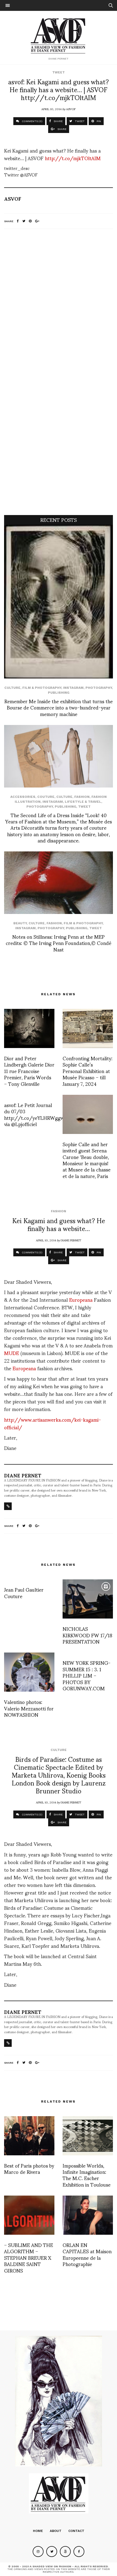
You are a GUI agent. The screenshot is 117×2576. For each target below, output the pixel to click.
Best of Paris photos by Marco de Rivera (29, 2168)
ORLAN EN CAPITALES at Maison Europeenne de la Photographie (87, 2254)
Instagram (73, 688)
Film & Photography (42, 688)
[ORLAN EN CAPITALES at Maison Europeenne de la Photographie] (88, 2215)
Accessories (23, 797)
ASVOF (71, 109)
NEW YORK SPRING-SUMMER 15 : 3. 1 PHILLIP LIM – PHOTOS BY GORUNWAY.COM (87, 1675)
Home (38, 2531)
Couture (46, 797)
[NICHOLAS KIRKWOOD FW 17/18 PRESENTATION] (88, 1599)
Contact (76, 2531)
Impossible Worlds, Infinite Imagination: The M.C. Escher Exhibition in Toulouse (87, 2175)
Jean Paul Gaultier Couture (24, 1592)
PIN (98, 121)
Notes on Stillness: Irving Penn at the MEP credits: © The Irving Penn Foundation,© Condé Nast (59, 943)
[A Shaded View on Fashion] (59, 35)
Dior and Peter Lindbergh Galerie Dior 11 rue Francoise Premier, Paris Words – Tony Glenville (29, 1071)
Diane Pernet (71, 1240)
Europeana (81, 1299)
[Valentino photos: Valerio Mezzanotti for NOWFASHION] (29, 1672)
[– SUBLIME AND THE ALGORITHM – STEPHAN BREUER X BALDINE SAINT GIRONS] (29, 2215)
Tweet (59, 72)
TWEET (79, 121)
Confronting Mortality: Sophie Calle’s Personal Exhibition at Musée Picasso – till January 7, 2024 (87, 1071)
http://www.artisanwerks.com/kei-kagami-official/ (53, 1423)
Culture (12, 688)
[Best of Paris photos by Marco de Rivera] (29, 2136)
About (56, 2531)
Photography (99, 688)
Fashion (82, 797)
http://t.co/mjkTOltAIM (73, 158)
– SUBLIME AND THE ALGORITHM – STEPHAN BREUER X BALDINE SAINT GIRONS (29, 2257)
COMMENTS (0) (32, 121)
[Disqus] (59, 305)
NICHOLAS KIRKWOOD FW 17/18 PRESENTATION (87, 1635)
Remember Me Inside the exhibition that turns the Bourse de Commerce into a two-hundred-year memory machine (59, 707)
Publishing (59, 693)
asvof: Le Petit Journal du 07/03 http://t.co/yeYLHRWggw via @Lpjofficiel (34, 1114)
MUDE (12, 1353)
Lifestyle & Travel (83, 802)
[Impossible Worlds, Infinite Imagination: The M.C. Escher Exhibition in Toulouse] (88, 2136)
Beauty (20, 923)
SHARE (58, 121)
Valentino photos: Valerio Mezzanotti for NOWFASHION (29, 1708)
